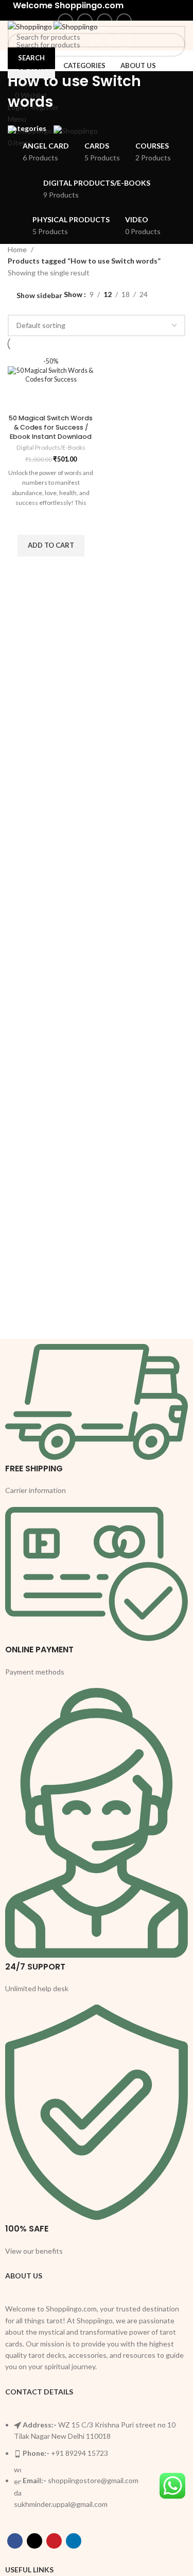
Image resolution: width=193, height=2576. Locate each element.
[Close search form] (13, 13)
